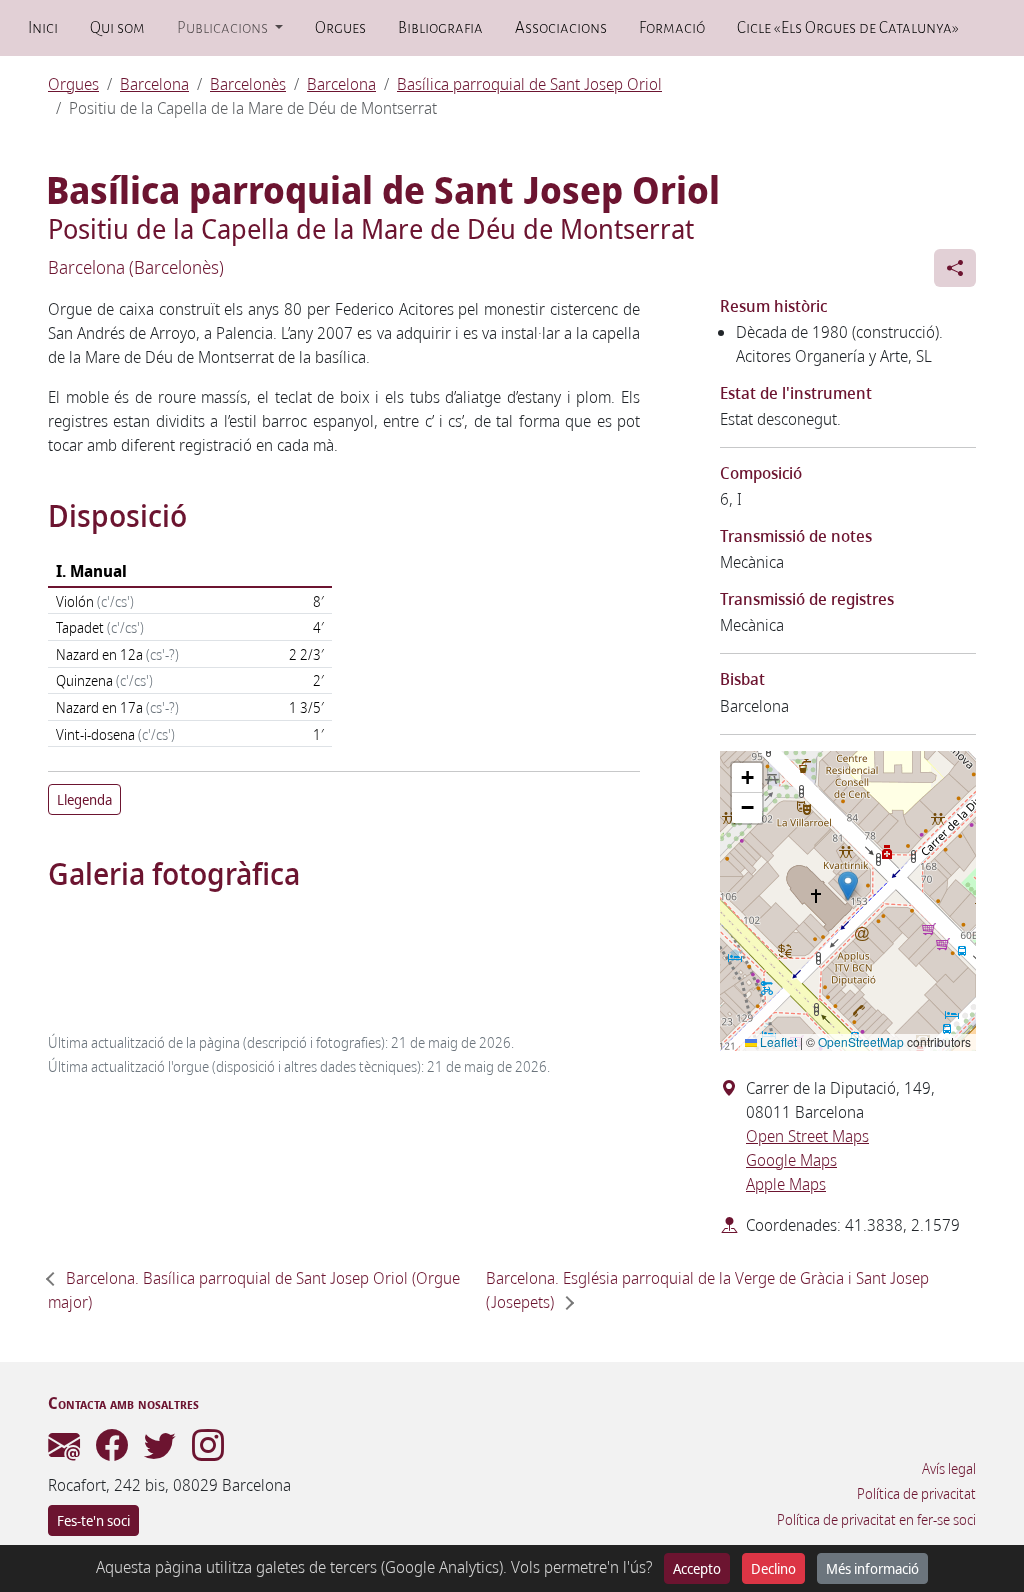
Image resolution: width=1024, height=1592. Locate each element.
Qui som (117, 28)
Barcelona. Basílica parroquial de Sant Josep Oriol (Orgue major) (254, 1290)
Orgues (340, 28)
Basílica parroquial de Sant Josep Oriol (529, 84)
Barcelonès (248, 84)
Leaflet (777, 1041)
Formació (672, 28)
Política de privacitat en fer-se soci (876, 1520)
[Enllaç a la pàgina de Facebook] (112, 1451)
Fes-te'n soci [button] (93, 1520)
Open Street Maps (807, 1136)
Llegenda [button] (84, 799)
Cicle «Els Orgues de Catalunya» (847, 28)
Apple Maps (786, 1184)
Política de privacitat (916, 1494)
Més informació (872, 1568)
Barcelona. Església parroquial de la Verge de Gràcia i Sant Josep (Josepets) (707, 1290)
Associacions (561, 28)
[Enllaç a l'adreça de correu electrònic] (64, 1451)
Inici (43, 28)
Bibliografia (440, 28)
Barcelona (154, 84)
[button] (848, 886)
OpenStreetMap (861, 1041)
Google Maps (791, 1160)
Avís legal (949, 1469)
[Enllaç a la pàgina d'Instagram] (208, 1451)
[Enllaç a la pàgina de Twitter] (160, 1451)
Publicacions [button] (224, 28)
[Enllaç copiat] (955, 268)
